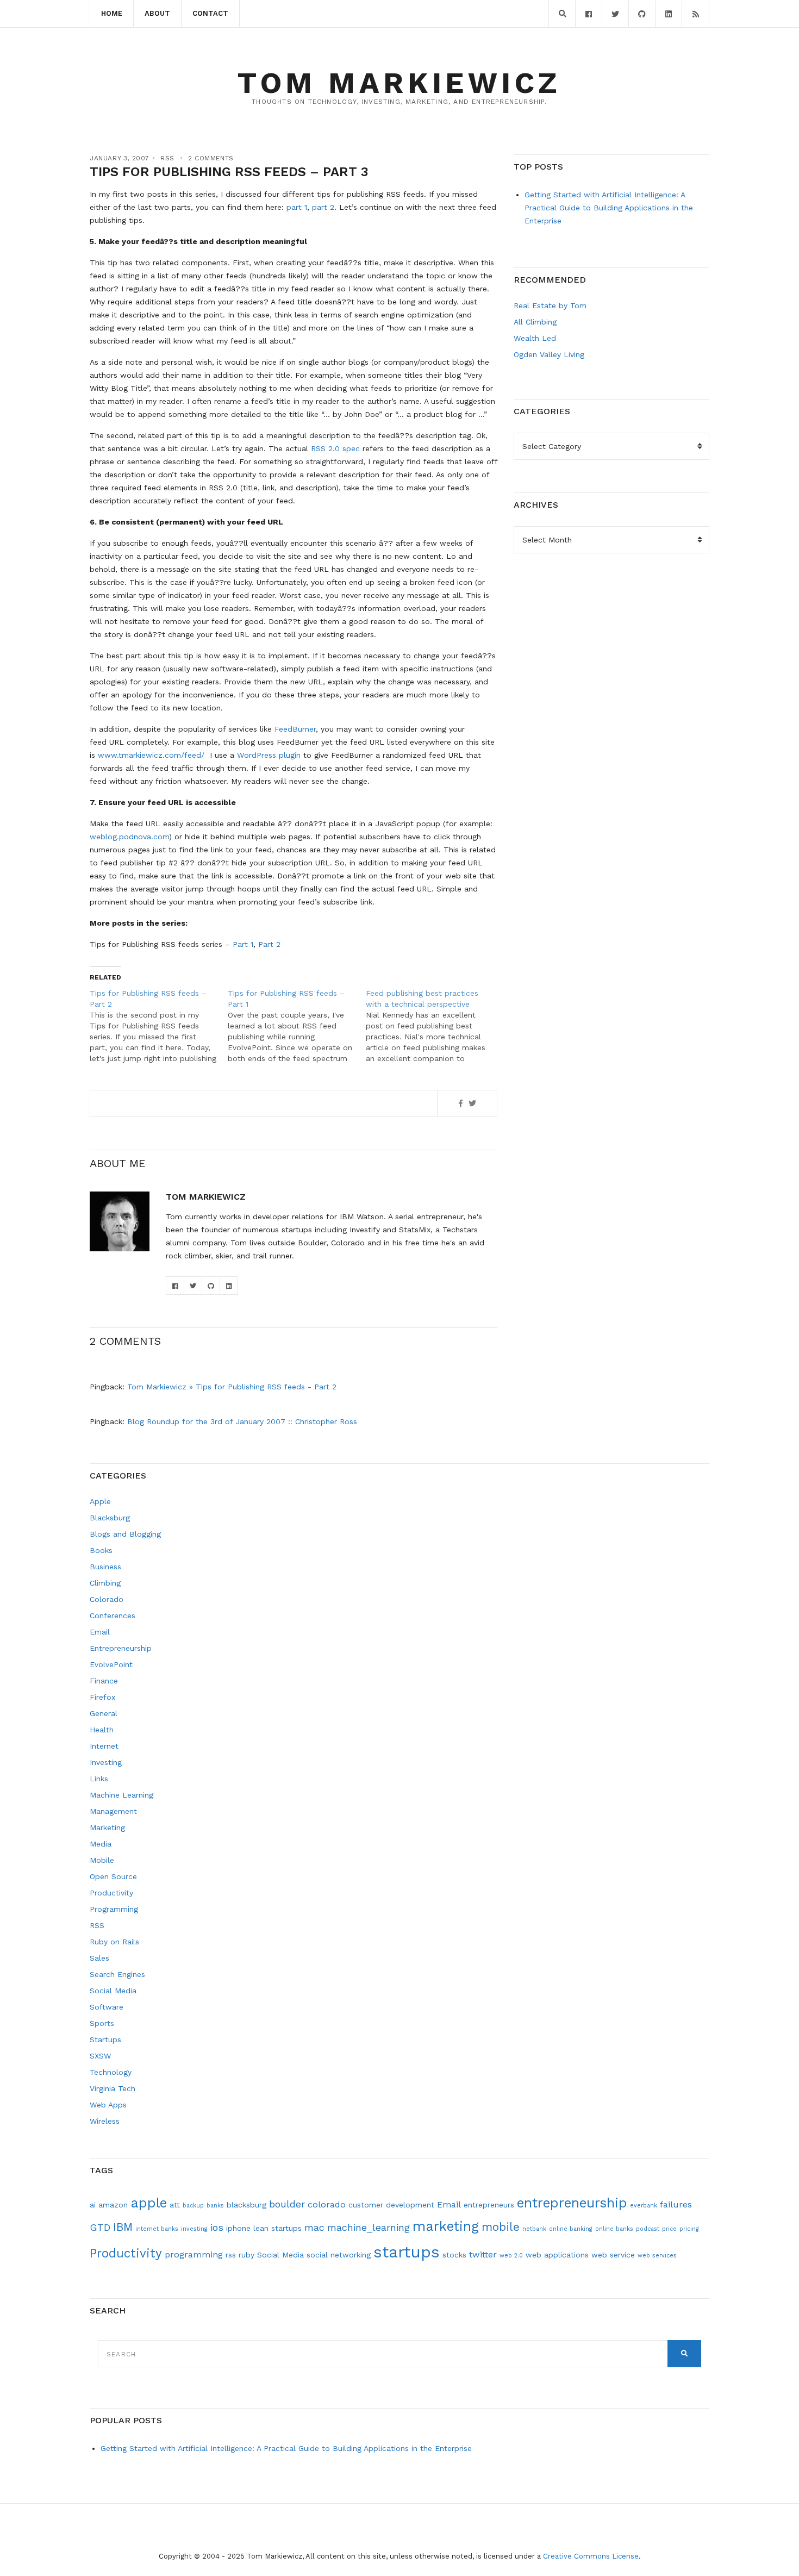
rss (231, 2255)
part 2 (323, 207)
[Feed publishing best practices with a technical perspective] (435, 1026)
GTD (100, 2227)
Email (100, 1632)
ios (217, 2227)
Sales (99, 1958)
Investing (106, 1762)
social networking (339, 2255)
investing (194, 2229)
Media (101, 1844)
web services (657, 2256)
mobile (501, 2227)
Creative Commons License (591, 2556)
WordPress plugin (269, 755)
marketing (446, 2226)
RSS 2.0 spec (335, 448)
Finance (104, 1681)
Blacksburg (110, 1518)
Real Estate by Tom (550, 305)
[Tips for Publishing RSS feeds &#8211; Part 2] (159, 1026)
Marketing (107, 1827)
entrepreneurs (489, 2205)
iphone (238, 2228)
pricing (689, 2229)
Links (99, 1779)
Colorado (107, 1599)
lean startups (277, 2228)
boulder (287, 2204)
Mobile (102, 1860)
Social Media (113, 1991)
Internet (104, 1746)
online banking (571, 2229)
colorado (327, 2204)
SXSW (100, 2056)
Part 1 (243, 944)
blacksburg (246, 2205)
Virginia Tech (113, 2088)
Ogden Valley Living (549, 354)
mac (314, 2227)
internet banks (157, 2229)
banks (215, 2206)
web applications (557, 2255)
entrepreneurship (572, 2203)
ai (93, 2205)
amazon (113, 2205)
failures (676, 2204)
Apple (100, 1501)
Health (102, 1730)
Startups (105, 2039)
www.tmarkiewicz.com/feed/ (151, 755)
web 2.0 (511, 2256)
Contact (210, 13)
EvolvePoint (111, 1664)
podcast (648, 2229)
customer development (391, 2205)
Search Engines (117, 1974)
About (157, 13)
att (175, 2205)
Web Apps (108, 2105)
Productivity (111, 1893)
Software (107, 2007)
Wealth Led (535, 338)
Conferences (113, 1616)
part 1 (297, 207)
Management (113, 1811)
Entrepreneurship (121, 1648)
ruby (246, 2255)
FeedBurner (295, 729)
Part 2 (269, 944)
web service (613, 2255)
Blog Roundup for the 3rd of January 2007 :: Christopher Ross (242, 1421)
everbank (644, 2206)
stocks (454, 2255)
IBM (123, 2227)
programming (194, 2254)
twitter (483, 2254)
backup (193, 2206)
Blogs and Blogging (125, 1534)
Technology (111, 2072)
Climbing (105, 1583)
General (104, 1713)
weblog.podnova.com (129, 837)
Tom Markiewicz (399, 83)
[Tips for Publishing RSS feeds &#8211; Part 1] (297, 1026)
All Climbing (535, 322)
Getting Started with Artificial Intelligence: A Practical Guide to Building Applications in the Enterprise (609, 208)
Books (101, 1550)
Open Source (113, 1876)
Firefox (102, 1697)
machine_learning (369, 2227)
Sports (102, 2023)
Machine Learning (121, 1795)
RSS (167, 158)
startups (407, 2252)
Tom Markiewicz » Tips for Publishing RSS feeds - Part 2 (232, 1387)
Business (105, 1567)
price (669, 2229)
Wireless (105, 2121)
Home (112, 13)
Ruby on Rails (114, 1942)
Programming (114, 1909)
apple (149, 2203)
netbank (534, 2229)
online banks (614, 2229)
